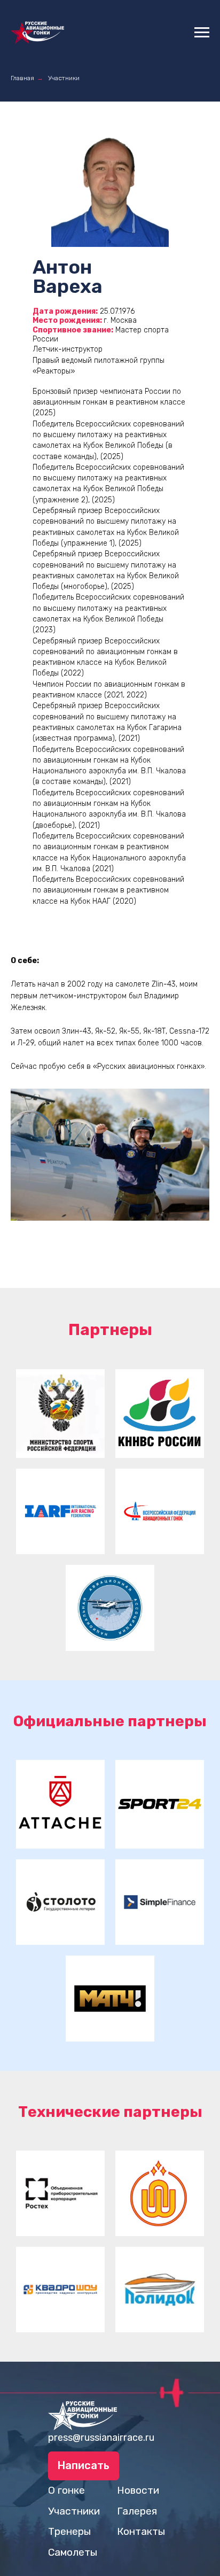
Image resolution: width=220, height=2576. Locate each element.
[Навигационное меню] (202, 33)
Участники (64, 78)
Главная (22, 78)
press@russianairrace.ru (101, 2438)
